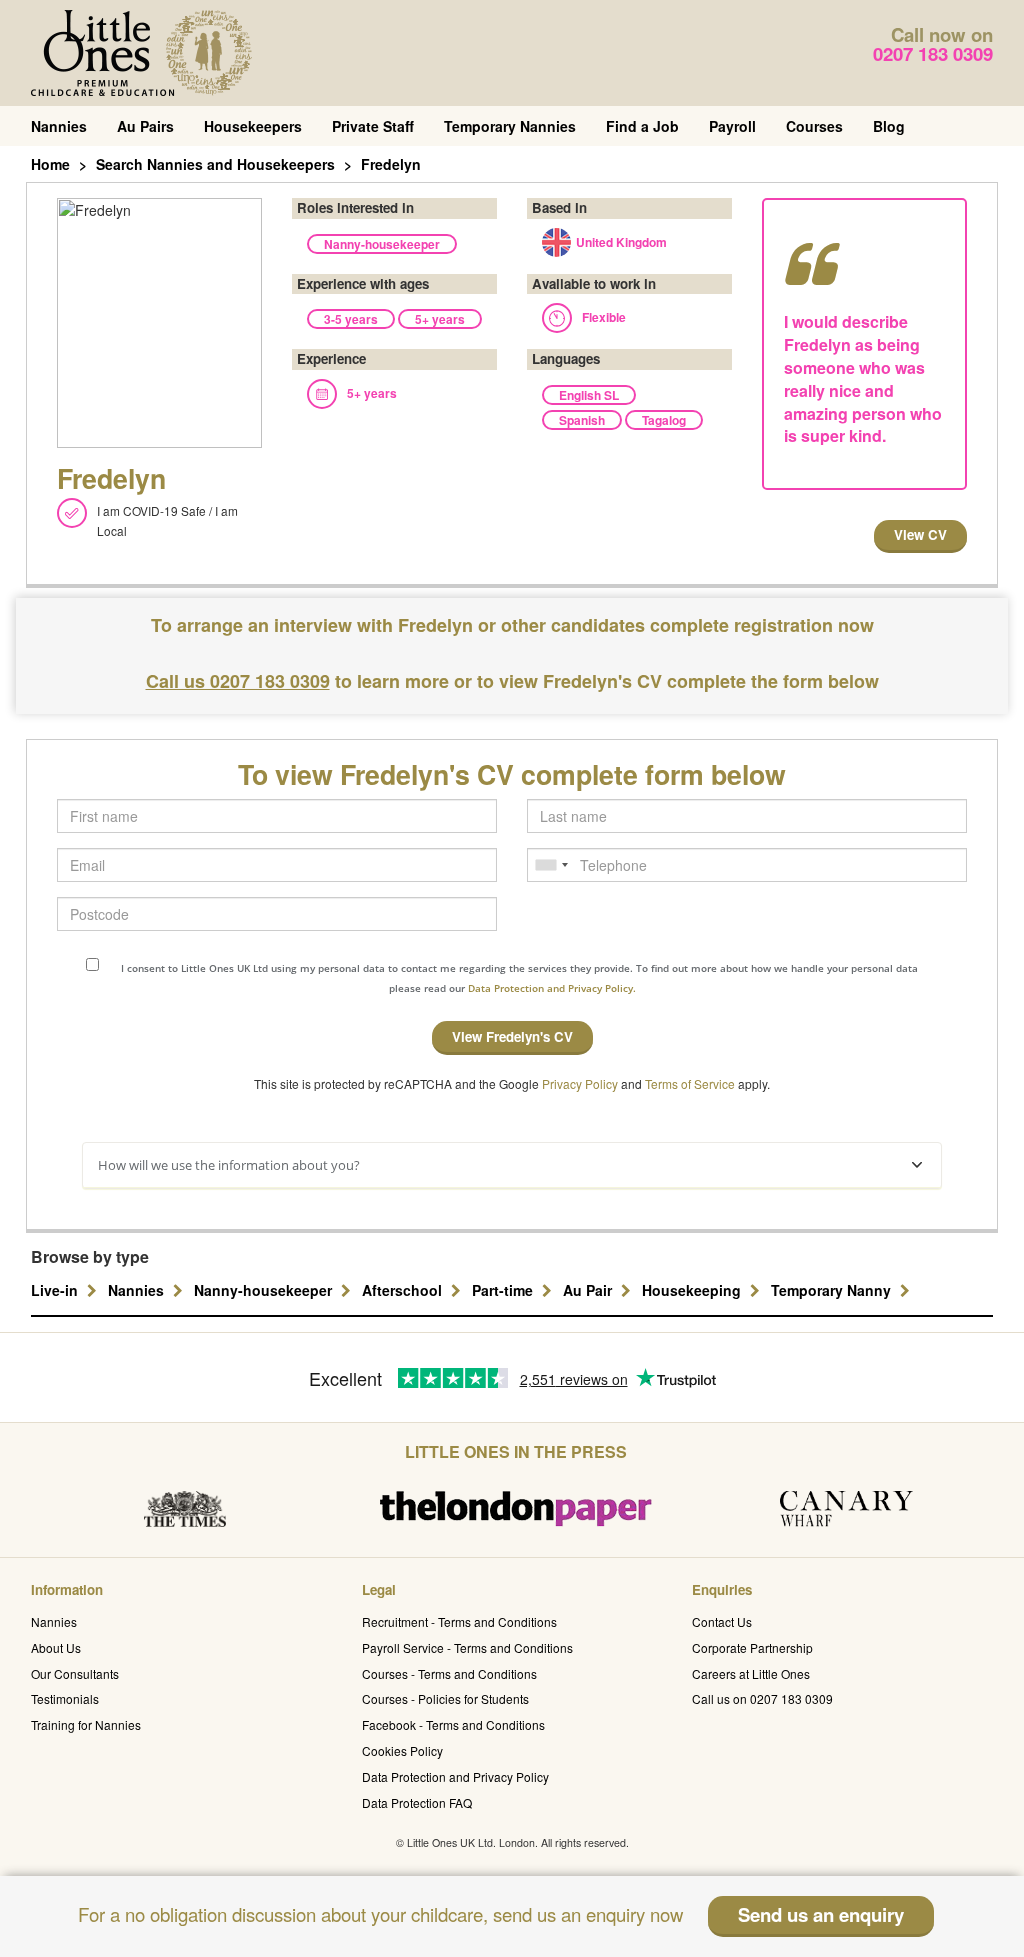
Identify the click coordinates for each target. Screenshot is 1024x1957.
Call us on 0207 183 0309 (762, 1698)
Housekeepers (253, 126)
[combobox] (551, 865)
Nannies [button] (138, 1290)
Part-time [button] (504, 1290)
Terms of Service (690, 1083)
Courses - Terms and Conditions (449, 1673)
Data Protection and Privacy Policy (455, 1776)
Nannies (59, 126)
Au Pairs (145, 126)
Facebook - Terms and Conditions (453, 1724)
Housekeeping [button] (693, 1290)
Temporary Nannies (510, 126)
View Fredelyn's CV (512, 1036)
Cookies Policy (402, 1750)
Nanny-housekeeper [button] (265, 1290)
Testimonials (65, 1698)
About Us (56, 1647)
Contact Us (722, 1621)
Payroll (732, 126)
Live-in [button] (56, 1290)
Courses (814, 126)
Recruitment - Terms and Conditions (459, 1621)
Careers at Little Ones (751, 1673)
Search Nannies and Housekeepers (215, 164)
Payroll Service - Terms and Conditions (467, 1647)
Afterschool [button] (404, 1290)
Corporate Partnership (752, 1647)
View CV (920, 534)
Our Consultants (75, 1673)
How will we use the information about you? (229, 1165)
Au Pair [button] (589, 1290)
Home (50, 164)
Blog (889, 126)
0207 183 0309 (933, 53)
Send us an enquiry (821, 1914)
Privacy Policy (580, 1083)
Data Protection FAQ (417, 1802)
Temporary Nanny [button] (833, 1290)
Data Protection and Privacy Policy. (552, 988)
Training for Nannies (86, 1724)
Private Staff (373, 126)
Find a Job (642, 126)
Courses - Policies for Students (445, 1698)
